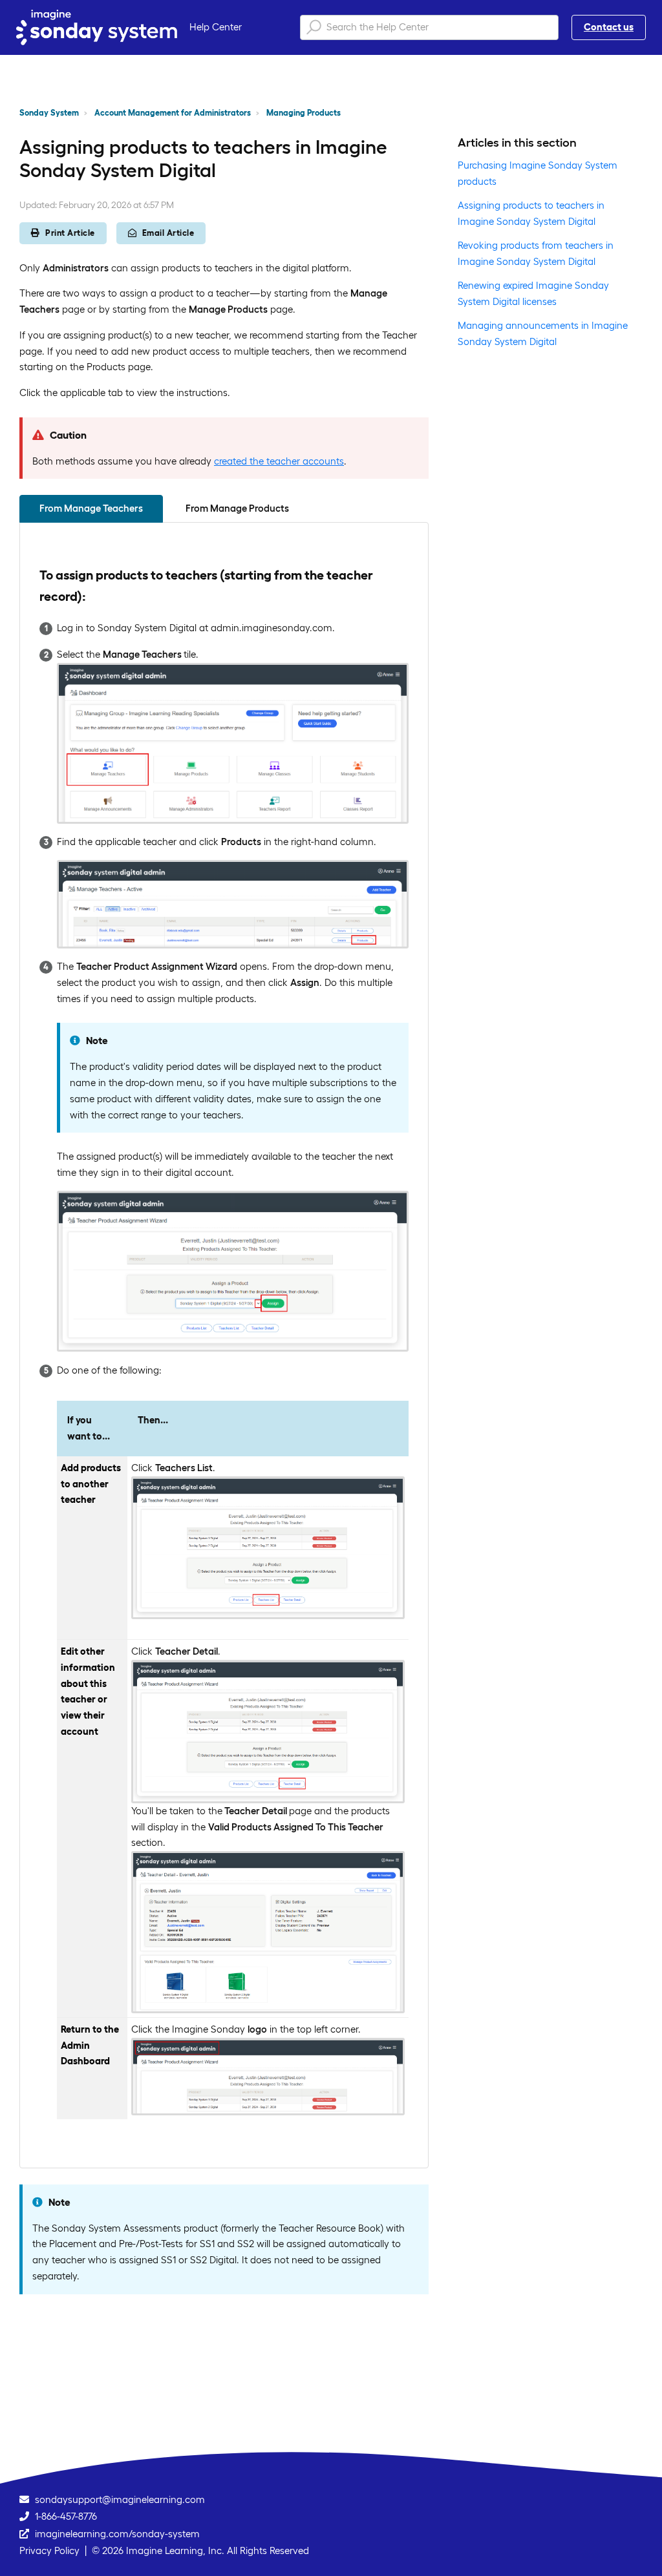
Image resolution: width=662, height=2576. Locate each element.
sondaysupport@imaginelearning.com (120, 2499)
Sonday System (49, 113)
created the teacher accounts (279, 461)
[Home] (97, 27)
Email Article (168, 233)
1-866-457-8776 (66, 2516)
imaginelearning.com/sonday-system (117, 2534)
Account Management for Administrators (173, 113)
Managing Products (304, 113)
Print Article (70, 233)
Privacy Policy (49, 2550)
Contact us (609, 27)
